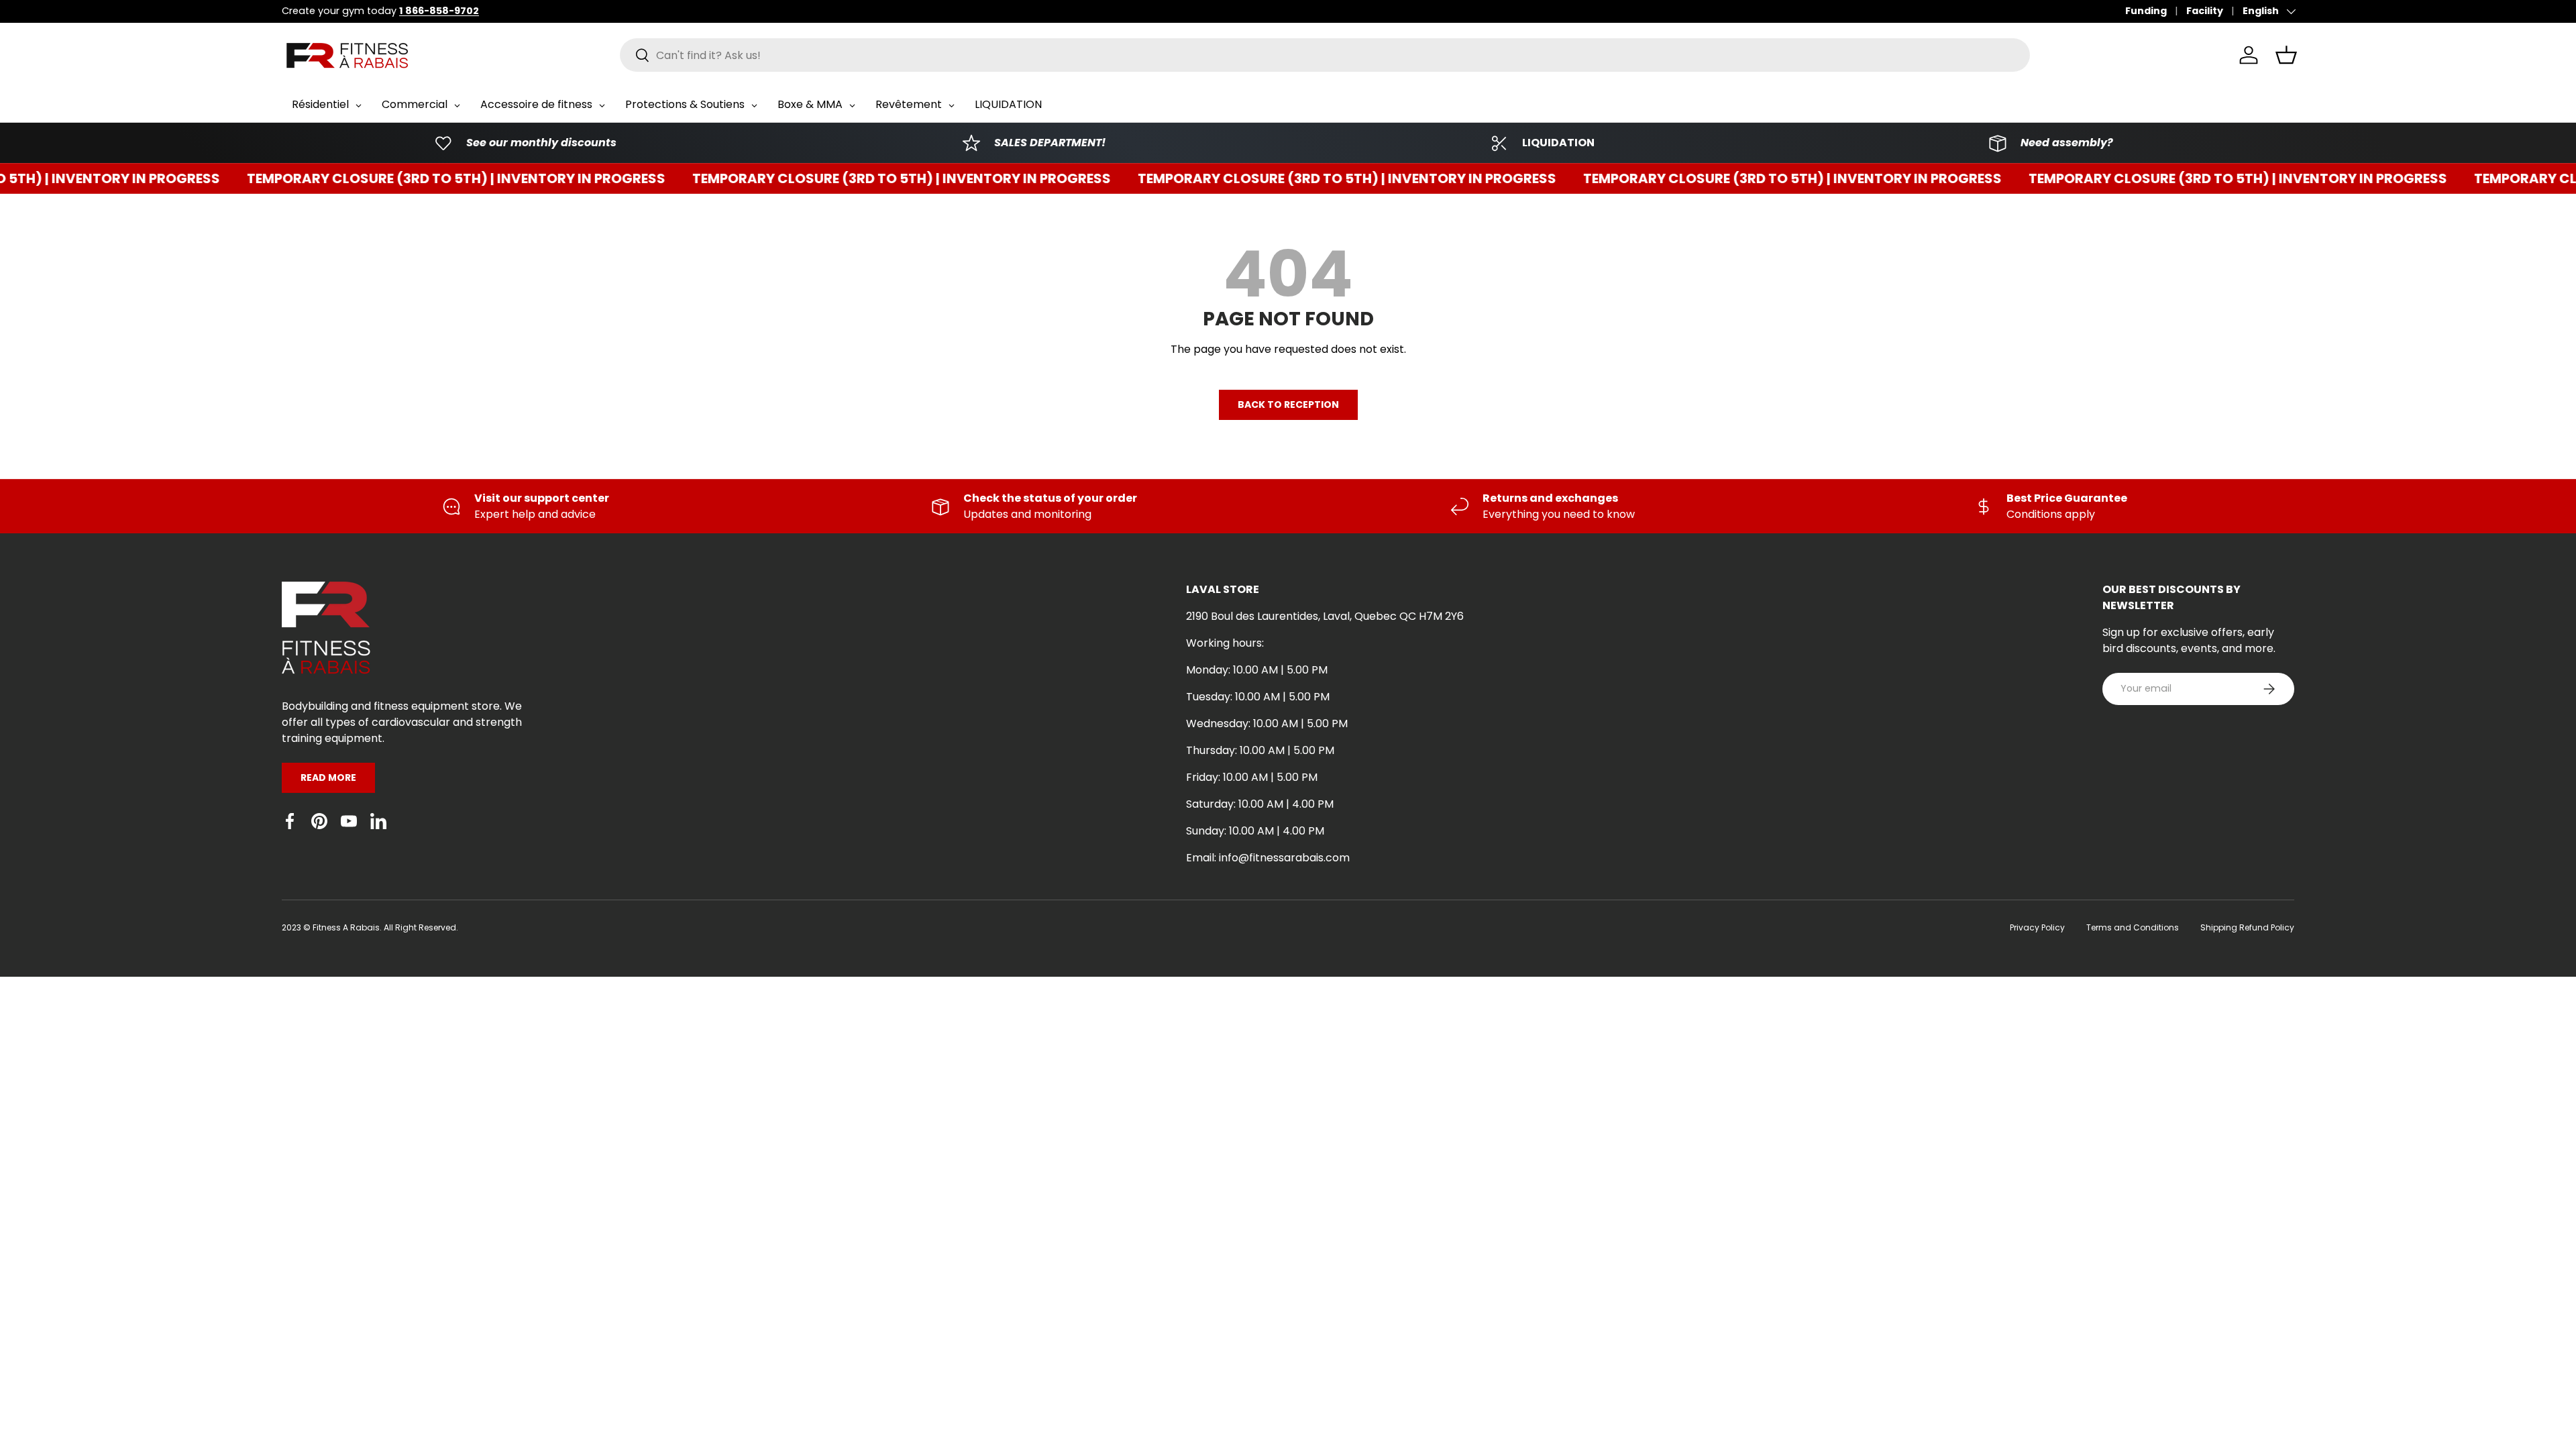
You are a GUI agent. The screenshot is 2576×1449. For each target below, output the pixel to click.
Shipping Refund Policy (2247, 927)
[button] (2286, 55)
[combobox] (1325, 55)
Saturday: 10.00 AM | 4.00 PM (1260, 804)
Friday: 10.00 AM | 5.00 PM (1252, 777)
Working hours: (1225, 643)
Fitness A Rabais (346, 927)
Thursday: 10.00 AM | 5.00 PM (1260, 750)
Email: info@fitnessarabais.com (1268, 858)
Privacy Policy (2037, 927)
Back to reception (1288, 405)
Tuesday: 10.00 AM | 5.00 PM (1258, 697)
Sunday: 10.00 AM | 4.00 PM (1255, 831)
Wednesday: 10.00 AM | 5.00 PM (1267, 723)
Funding (2146, 11)
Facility (2205, 11)
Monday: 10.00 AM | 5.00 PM (1257, 670)
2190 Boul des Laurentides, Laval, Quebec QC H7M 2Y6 (1325, 616)
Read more (328, 777)
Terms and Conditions (2133, 927)
